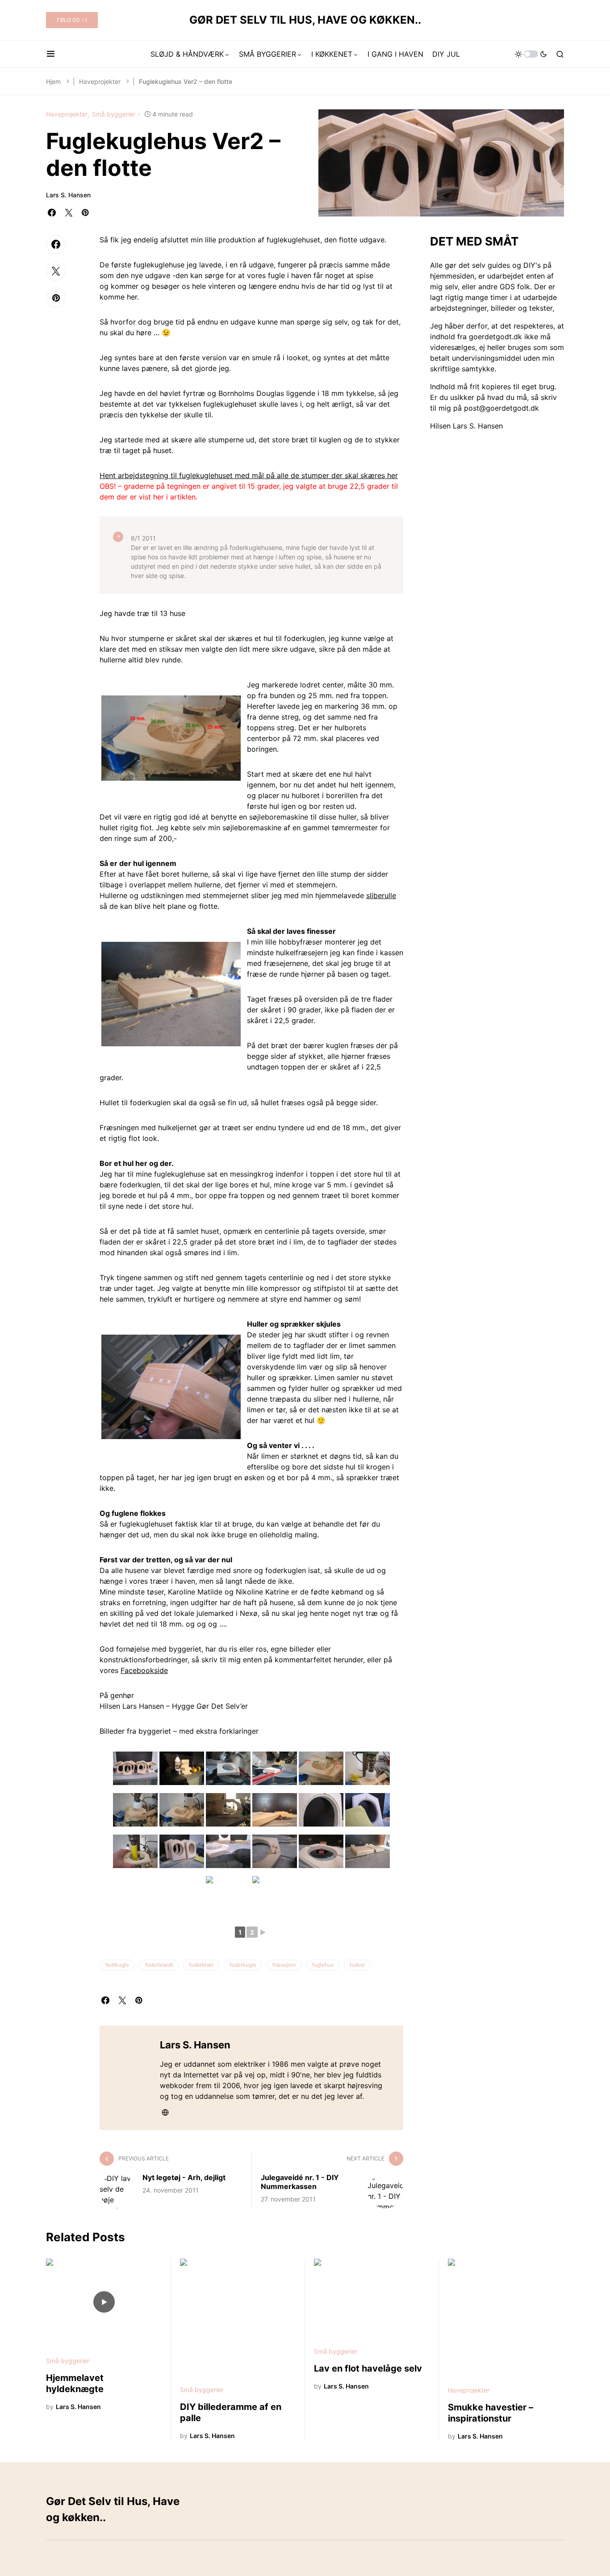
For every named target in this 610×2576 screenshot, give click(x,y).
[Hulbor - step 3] (182, 1810)
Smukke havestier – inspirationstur (491, 2413)
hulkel (357, 1965)
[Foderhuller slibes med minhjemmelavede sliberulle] (135, 1851)
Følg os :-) (72, 20)
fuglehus (323, 1965)
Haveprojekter (100, 81)
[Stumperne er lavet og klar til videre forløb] (182, 1768)
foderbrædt (159, 1965)
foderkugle (243, 1965)
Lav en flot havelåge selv (368, 2368)
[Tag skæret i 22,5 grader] (275, 1768)
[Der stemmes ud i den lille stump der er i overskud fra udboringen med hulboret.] (228, 1810)
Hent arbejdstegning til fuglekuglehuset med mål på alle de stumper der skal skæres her (249, 475)
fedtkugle (117, 1965)
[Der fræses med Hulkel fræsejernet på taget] (171, 994)
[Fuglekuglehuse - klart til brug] (135, 1768)
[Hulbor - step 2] (135, 1810)
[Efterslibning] (368, 1810)
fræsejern (284, 1965)
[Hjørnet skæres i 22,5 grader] (228, 1768)
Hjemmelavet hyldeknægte (75, 2383)
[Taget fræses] (228, 1893)
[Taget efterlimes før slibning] (171, 1387)
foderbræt (201, 1965)
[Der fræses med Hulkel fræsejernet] (321, 1851)
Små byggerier (114, 114)
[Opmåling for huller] (171, 738)
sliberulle (381, 895)
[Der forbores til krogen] (228, 1851)
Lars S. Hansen (68, 195)
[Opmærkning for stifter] (275, 1893)
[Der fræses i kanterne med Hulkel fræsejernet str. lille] (275, 1810)
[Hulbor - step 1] (368, 1768)
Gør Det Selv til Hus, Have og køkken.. (305, 20)
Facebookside (144, 1670)
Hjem (53, 81)
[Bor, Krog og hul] (275, 1851)
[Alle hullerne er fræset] (182, 1851)
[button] (51, 54)
